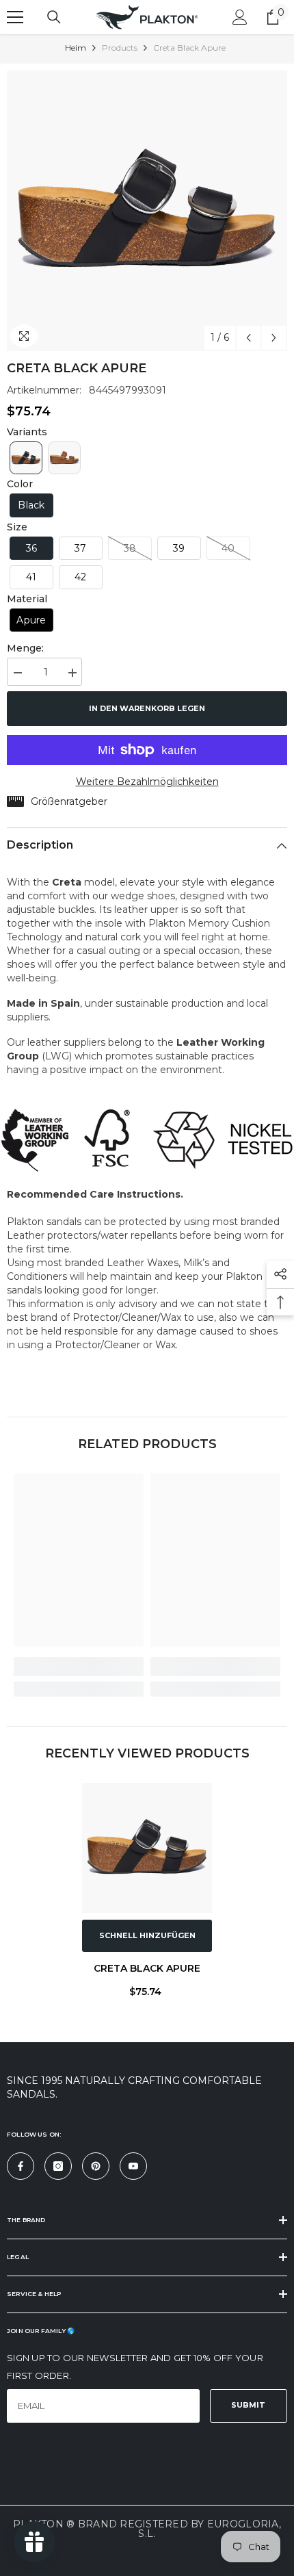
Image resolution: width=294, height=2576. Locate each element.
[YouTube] (133, 2166)
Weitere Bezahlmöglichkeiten (147, 782)
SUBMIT (248, 2405)
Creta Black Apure (147, 1968)
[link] (79, 1666)
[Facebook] (21, 2166)
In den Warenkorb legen (147, 708)
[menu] (15, 17)
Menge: (25, 648)
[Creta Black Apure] (147, 1848)
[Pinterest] (96, 2166)
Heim (76, 48)
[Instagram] (58, 2166)
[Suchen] (54, 17)
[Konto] (240, 17)
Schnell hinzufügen (147, 1935)
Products (120, 48)
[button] (249, 338)
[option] (147, 211)
